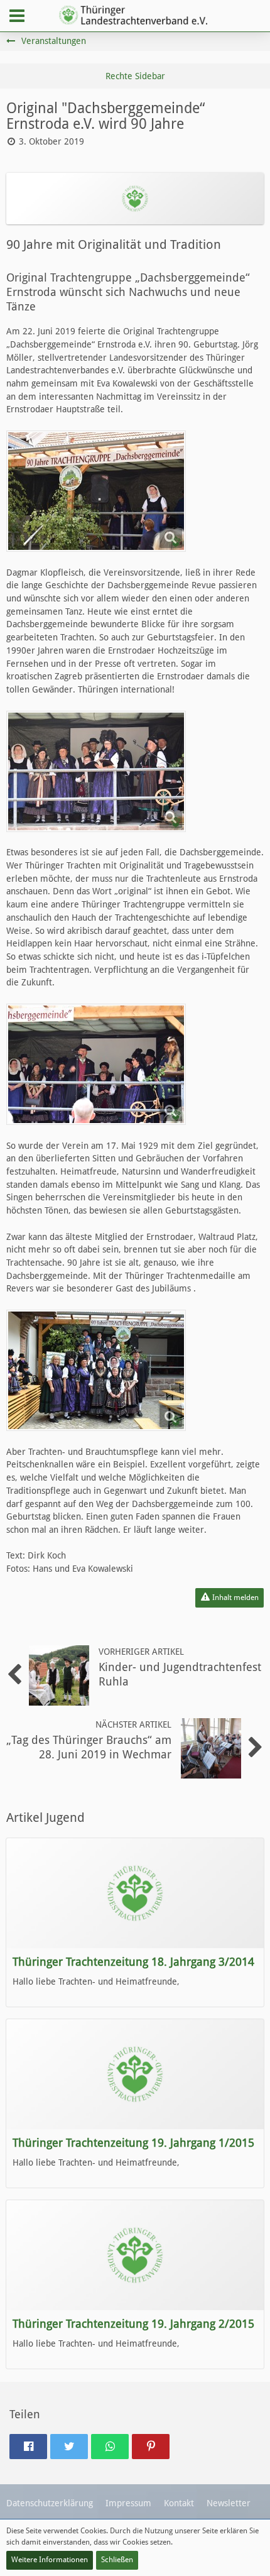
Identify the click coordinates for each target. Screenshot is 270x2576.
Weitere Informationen (50, 2560)
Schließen (117, 2560)
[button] (17, 16)
